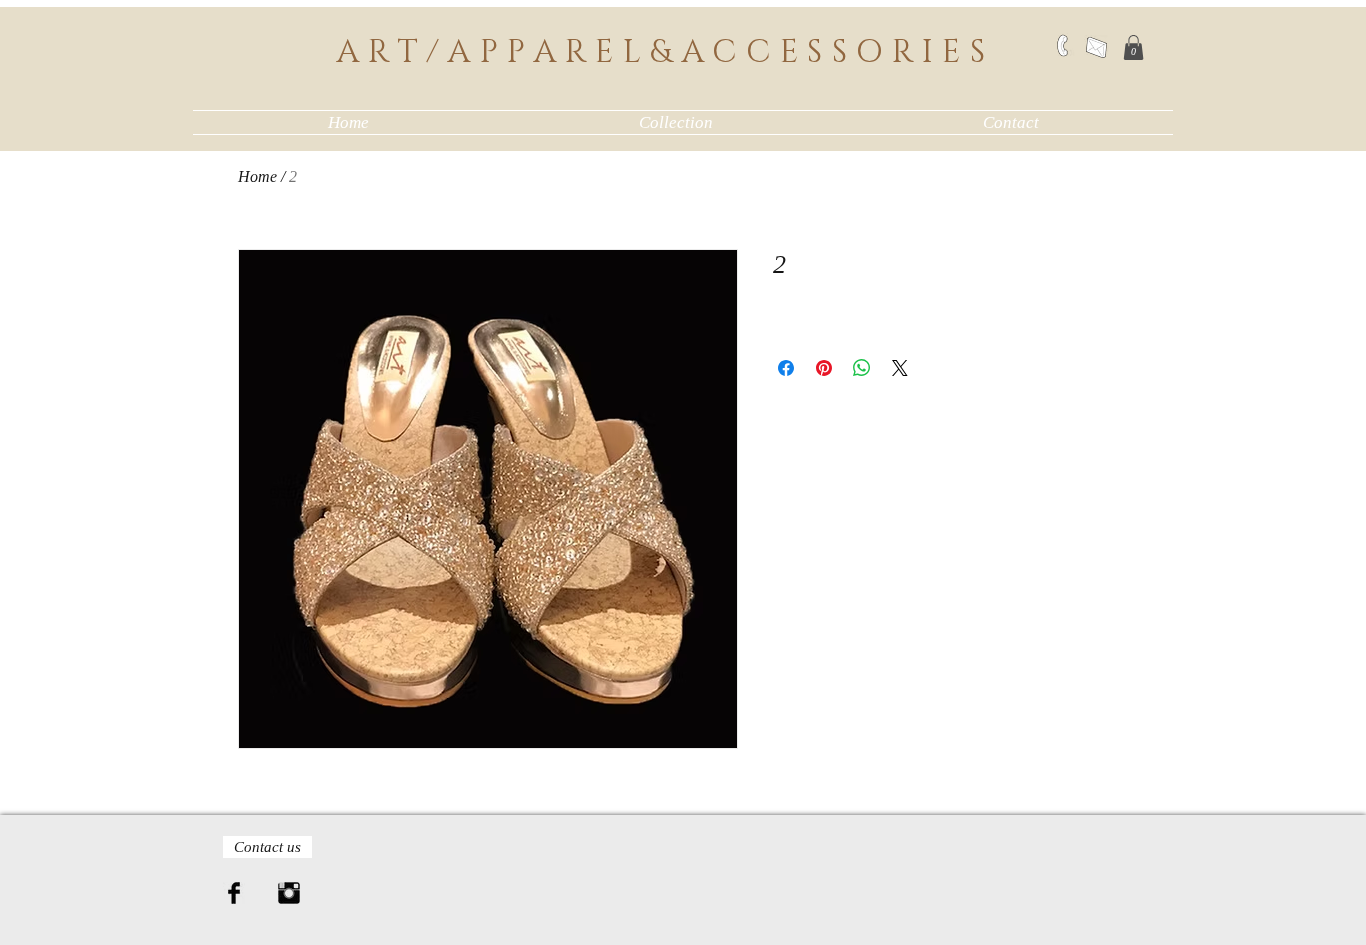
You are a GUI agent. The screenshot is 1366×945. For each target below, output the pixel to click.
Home (257, 176)
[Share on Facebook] (786, 368)
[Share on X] (900, 368)
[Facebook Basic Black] (234, 893)
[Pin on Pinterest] (824, 368)
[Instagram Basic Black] (289, 893)
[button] (1133, 47)
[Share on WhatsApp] (862, 368)
